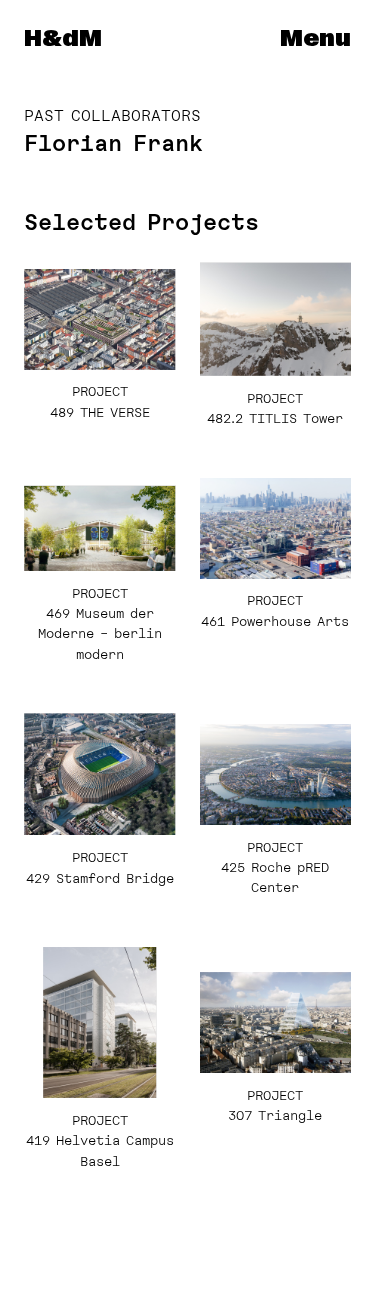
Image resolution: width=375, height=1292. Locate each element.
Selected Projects (141, 222)
